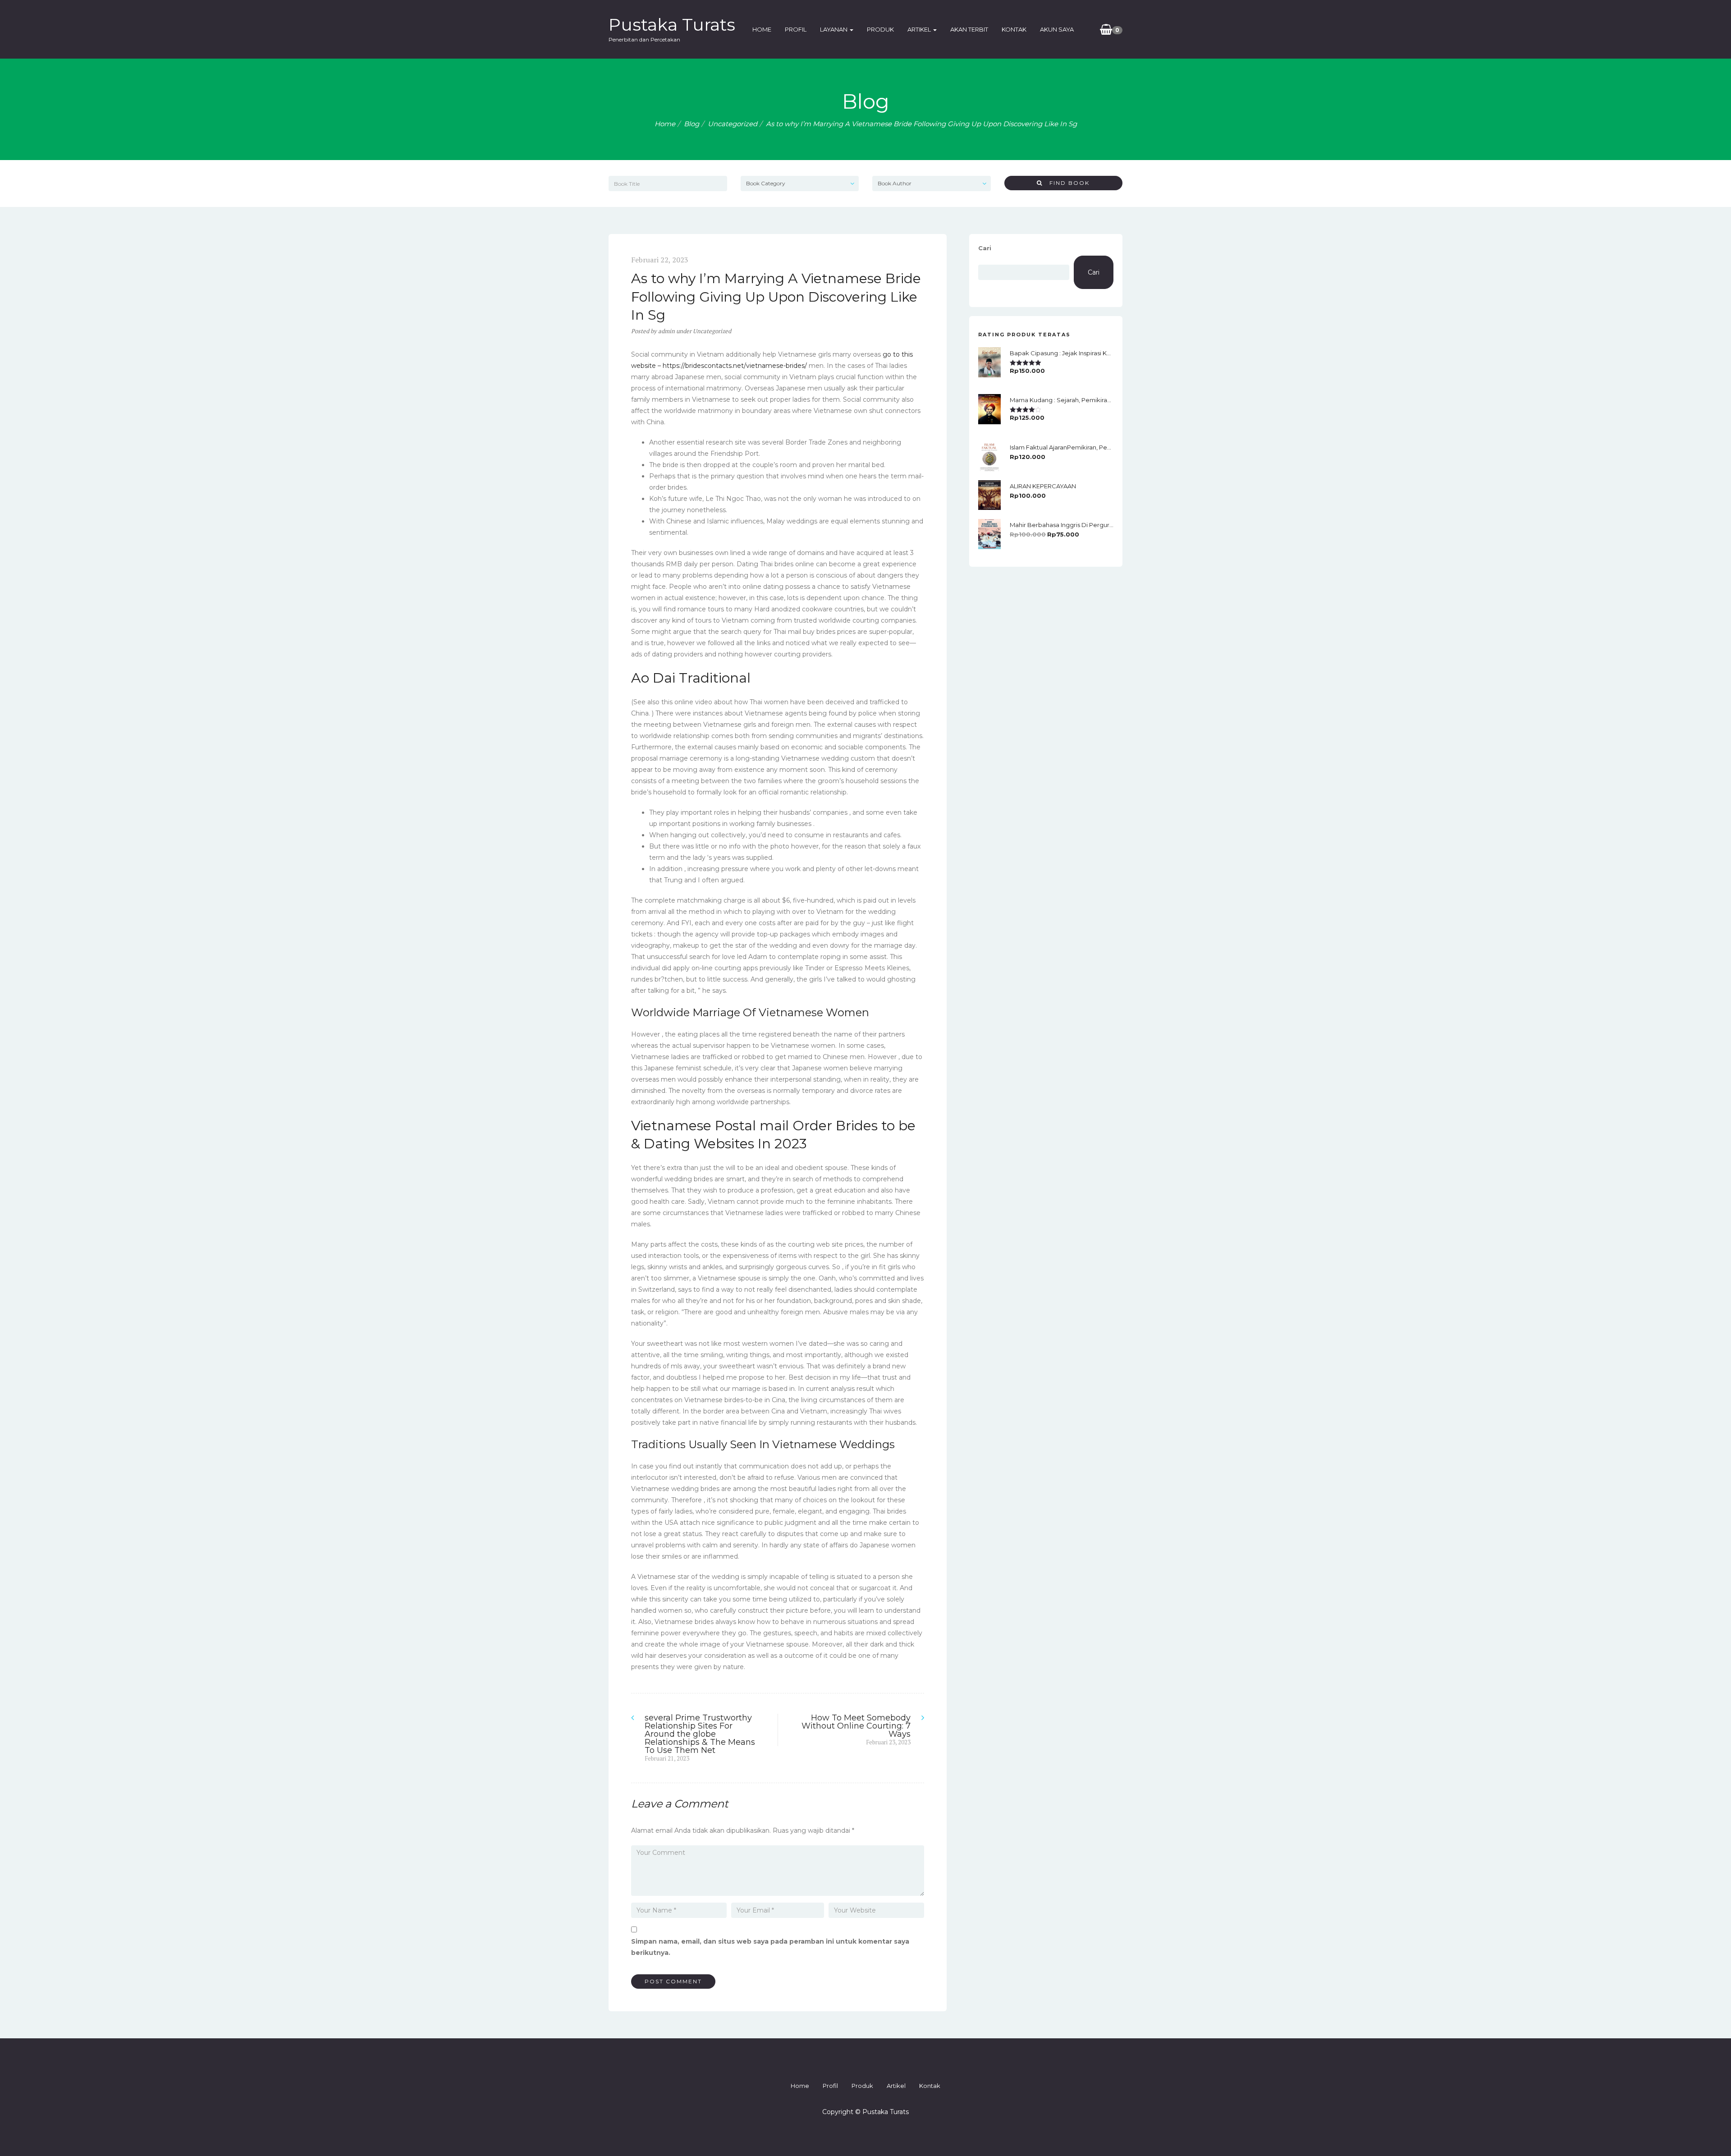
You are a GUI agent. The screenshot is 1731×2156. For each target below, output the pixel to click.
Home (762, 29)
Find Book (1066, 183)
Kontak (1014, 29)
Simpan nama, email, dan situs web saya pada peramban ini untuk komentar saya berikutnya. (770, 1947)
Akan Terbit (969, 29)
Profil (796, 29)
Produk (880, 29)
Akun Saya (1057, 29)
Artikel (920, 29)
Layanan (834, 29)
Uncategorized (733, 124)
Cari (985, 248)
